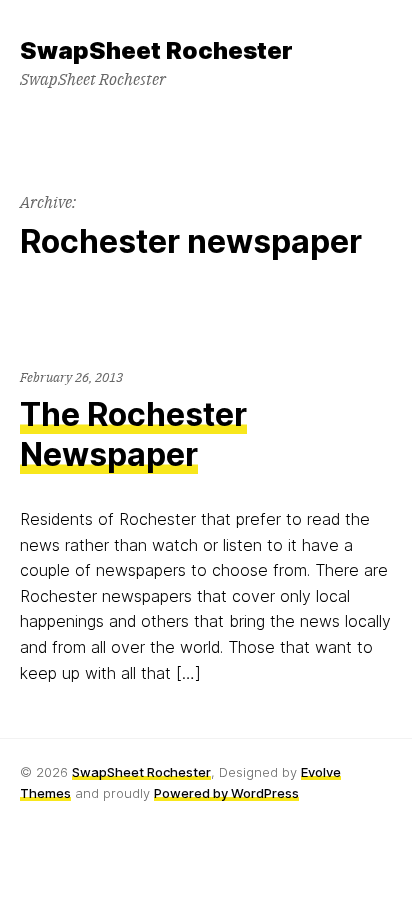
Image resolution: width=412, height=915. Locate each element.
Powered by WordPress (226, 793)
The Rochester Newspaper (133, 434)
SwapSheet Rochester (141, 772)
